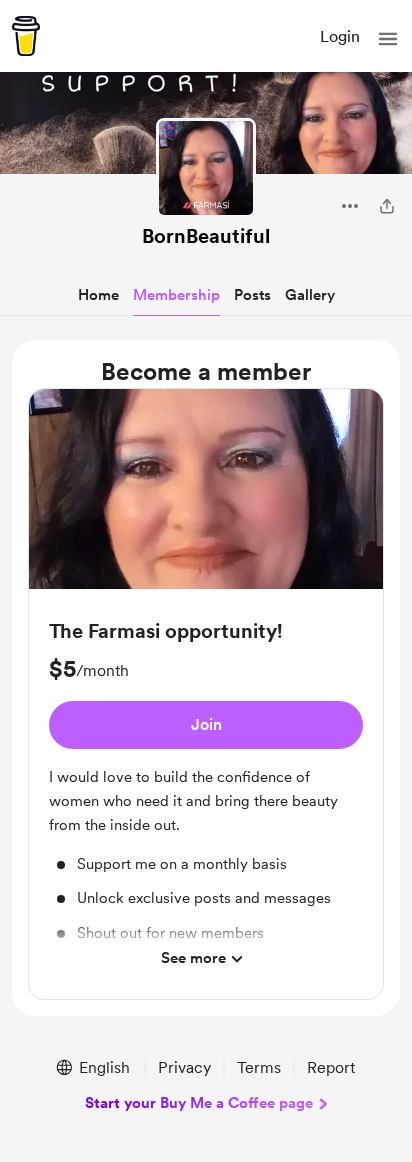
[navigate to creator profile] (206, 168)
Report (331, 1067)
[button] (388, 39)
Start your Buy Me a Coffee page (199, 1103)
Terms (259, 1067)
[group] (206, 694)
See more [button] (193, 958)
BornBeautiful (206, 236)
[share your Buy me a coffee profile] (387, 206)
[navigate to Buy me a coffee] (26, 36)
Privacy (184, 1067)
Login (340, 36)
